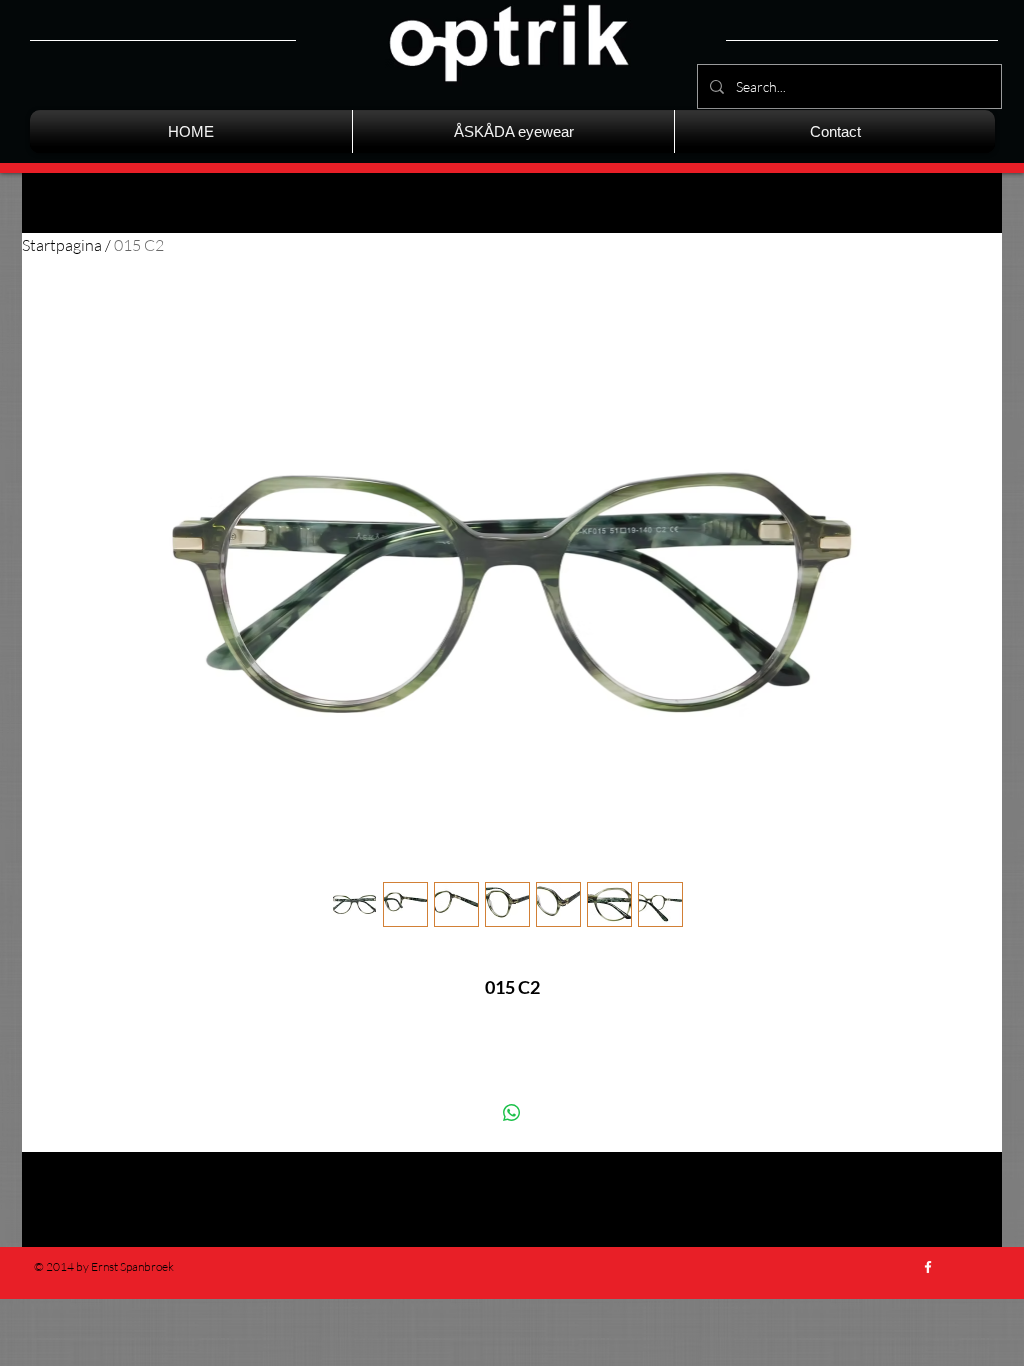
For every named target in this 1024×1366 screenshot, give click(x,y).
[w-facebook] (928, 1267)
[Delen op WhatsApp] (512, 1113)
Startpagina (62, 245)
